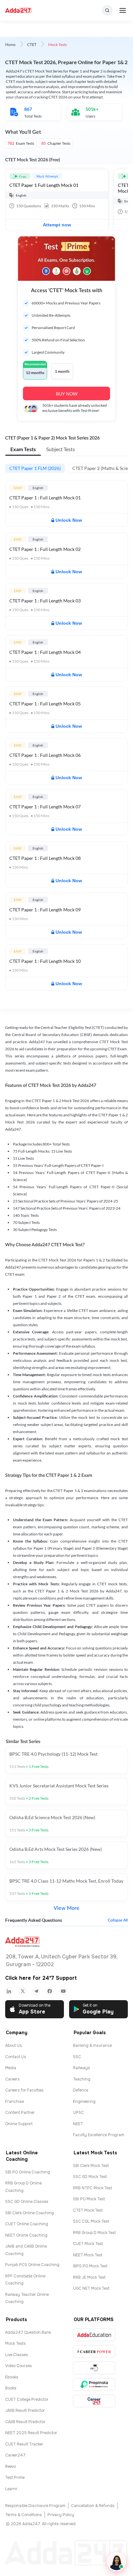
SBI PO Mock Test (89, 2199)
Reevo (10, 2467)
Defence (81, 2090)
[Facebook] (50, 1991)
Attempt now (57, 225)
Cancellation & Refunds (93, 2506)
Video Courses (19, 2366)
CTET (32, 45)
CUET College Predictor (27, 2399)
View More (66, 1908)
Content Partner (20, 2113)
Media (11, 2068)
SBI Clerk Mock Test (91, 2166)
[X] (23, 1991)
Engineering (84, 2102)
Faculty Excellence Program (99, 2135)
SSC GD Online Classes (27, 2202)
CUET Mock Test (88, 2244)
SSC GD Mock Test (90, 2177)
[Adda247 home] (18, 11)
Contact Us (16, 2057)
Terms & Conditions (24, 2515)
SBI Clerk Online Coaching (30, 2213)
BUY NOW (67, 394)
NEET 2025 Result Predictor (31, 2433)
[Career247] (94, 2401)
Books (11, 2388)
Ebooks (12, 2377)
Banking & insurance (92, 2046)
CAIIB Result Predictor (25, 2422)
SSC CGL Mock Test (91, 2221)
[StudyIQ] (94, 2368)
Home (10, 45)
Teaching (82, 2079)
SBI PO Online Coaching (28, 2172)
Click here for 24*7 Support (41, 1978)
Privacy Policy (61, 2515)
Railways (82, 2068)
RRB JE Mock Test (89, 2277)
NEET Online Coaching (26, 2235)
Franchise (15, 2102)
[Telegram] (36, 1991)
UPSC (78, 2113)
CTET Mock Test (88, 2210)
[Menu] (123, 10)
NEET (78, 2124)
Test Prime (15, 2478)
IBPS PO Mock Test (90, 2266)
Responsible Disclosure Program (35, 2506)
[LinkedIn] (9, 1991)
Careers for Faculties (24, 2090)
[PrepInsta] (94, 2384)
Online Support (19, 2124)
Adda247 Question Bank (28, 2332)
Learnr (11, 2489)
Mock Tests (15, 2343)
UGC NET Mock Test (91, 2288)
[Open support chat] (117, 2562)
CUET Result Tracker (24, 2444)
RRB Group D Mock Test (94, 2233)
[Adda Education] (94, 2335)
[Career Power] (94, 2351)
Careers (12, 2079)
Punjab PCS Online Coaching (32, 2265)
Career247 (15, 2455)
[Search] (107, 10)
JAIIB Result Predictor (25, 2411)
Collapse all (118, 1920)
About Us (14, 2046)
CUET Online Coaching (27, 2224)
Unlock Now (69, 520)
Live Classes (17, 2355)
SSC (77, 2057)
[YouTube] (63, 1991)
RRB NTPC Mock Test (92, 2188)
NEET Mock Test (88, 2255)
